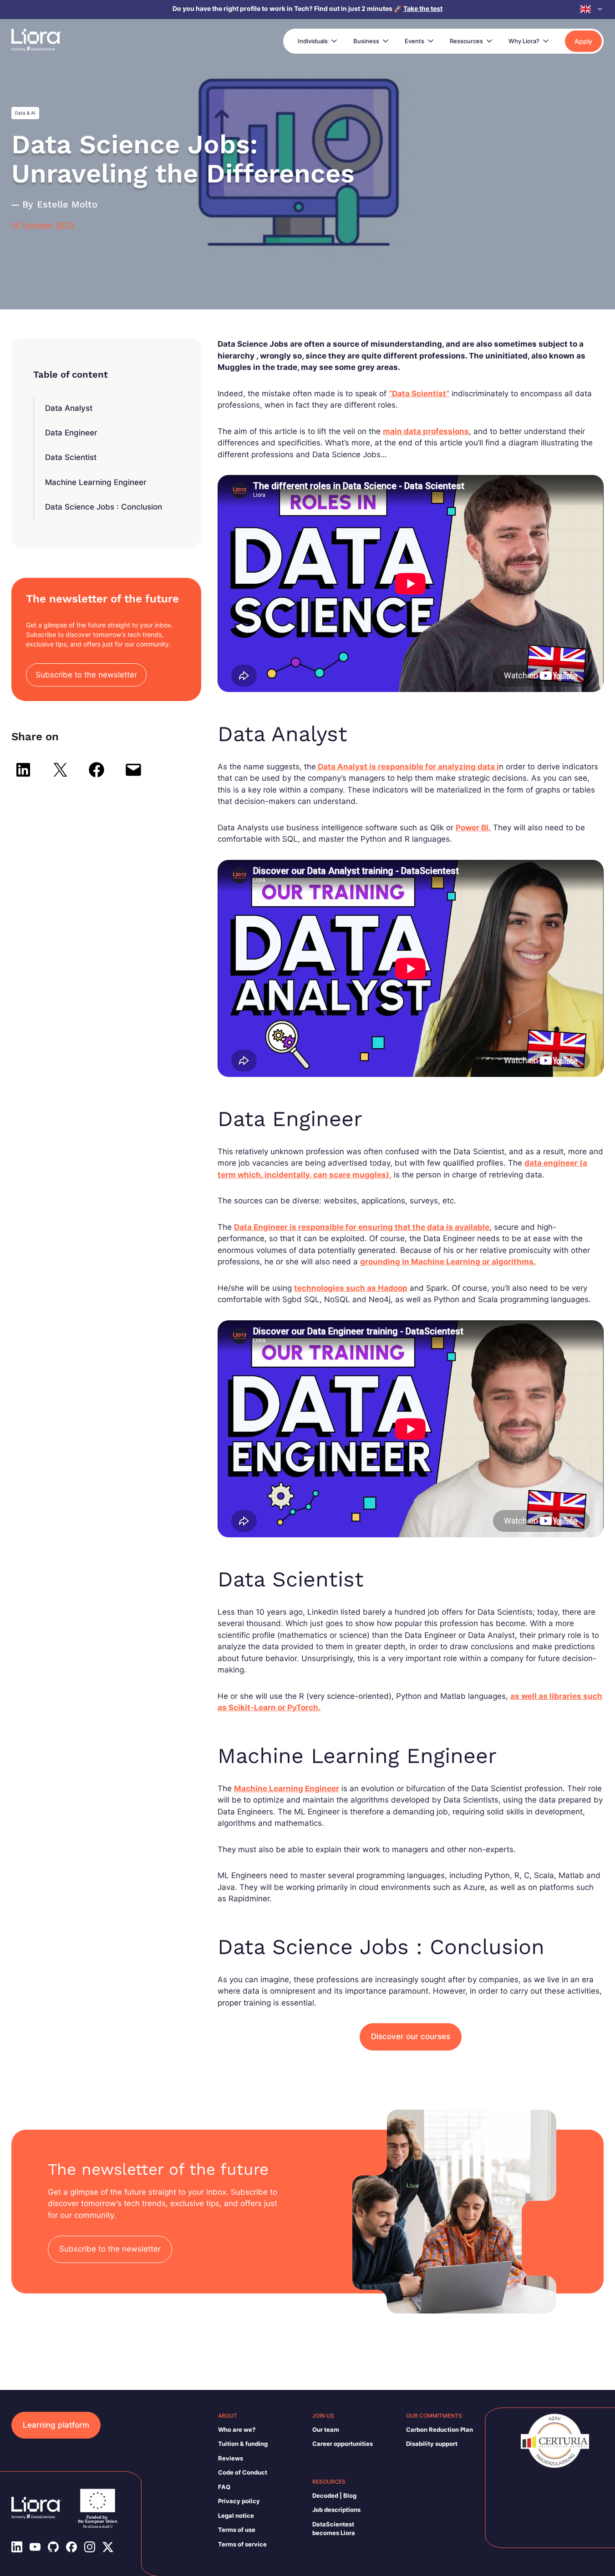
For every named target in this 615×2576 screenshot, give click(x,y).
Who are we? (237, 2430)
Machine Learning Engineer (96, 482)
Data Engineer (71, 433)
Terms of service (242, 2544)
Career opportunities (343, 2444)
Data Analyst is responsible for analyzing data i (407, 767)
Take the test (423, 8)
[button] (592, 9)
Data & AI (25, 113)
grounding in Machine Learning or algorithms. (448, 1262)
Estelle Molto (67, 204)
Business (366, 41)
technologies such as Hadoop (351, 1288)
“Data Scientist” (419, 394)
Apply (583, 41)
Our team (326, 2430)
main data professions (426, 431)
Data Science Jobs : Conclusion (104, 507)
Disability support (432, 2444)
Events (414, 41)
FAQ (224, 2487)
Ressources (466, 41)
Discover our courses (411, 2036)
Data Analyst (69, 408)
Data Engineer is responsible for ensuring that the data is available (362, 1227)
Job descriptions (336, 2510)
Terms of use (237, 2530)
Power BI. (473, 828)
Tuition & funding (243, 2444)
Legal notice (236, 2515)
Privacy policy (239, 2501)
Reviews (231, 2458)
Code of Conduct (243, 2472)
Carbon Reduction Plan (440, 2430)
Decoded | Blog (334, 2495)
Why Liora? (524, 41)
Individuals (313, 41)
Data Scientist (71, 457)
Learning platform (56, 2425)
